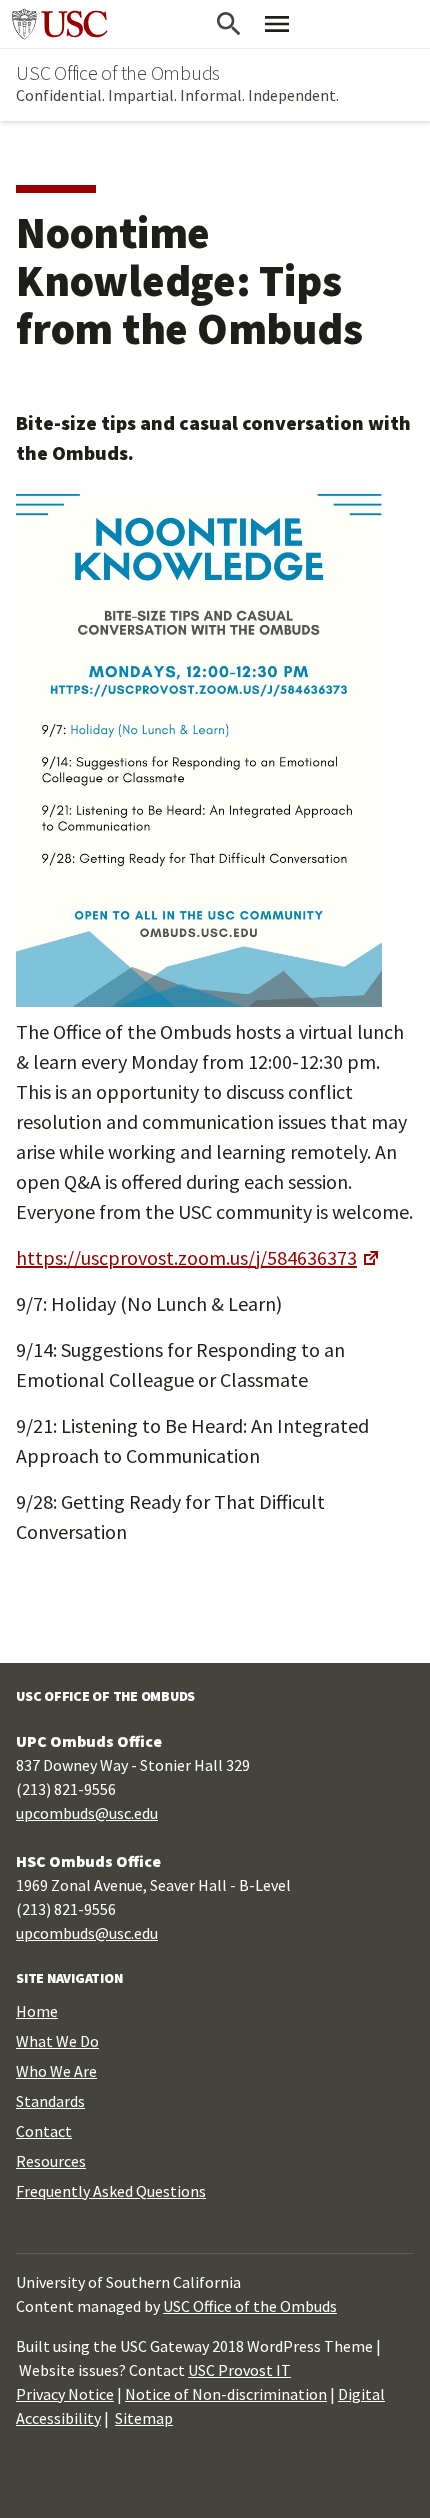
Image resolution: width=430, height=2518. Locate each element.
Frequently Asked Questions (111, 2191)
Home (37, 2011)
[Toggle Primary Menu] (277, 24)
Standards (50, 2101)
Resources (51, 2161)
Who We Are (56, 2071)
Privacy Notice (65, 2394)
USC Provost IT (239, 2370)
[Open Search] (229, 24)
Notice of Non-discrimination (226, 2394)
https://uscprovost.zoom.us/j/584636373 (186, 1257)
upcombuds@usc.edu (87, 1813)
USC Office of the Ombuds (118, 72)
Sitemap (144, 2418)
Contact (44, 2131)
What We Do (57, 2041)
